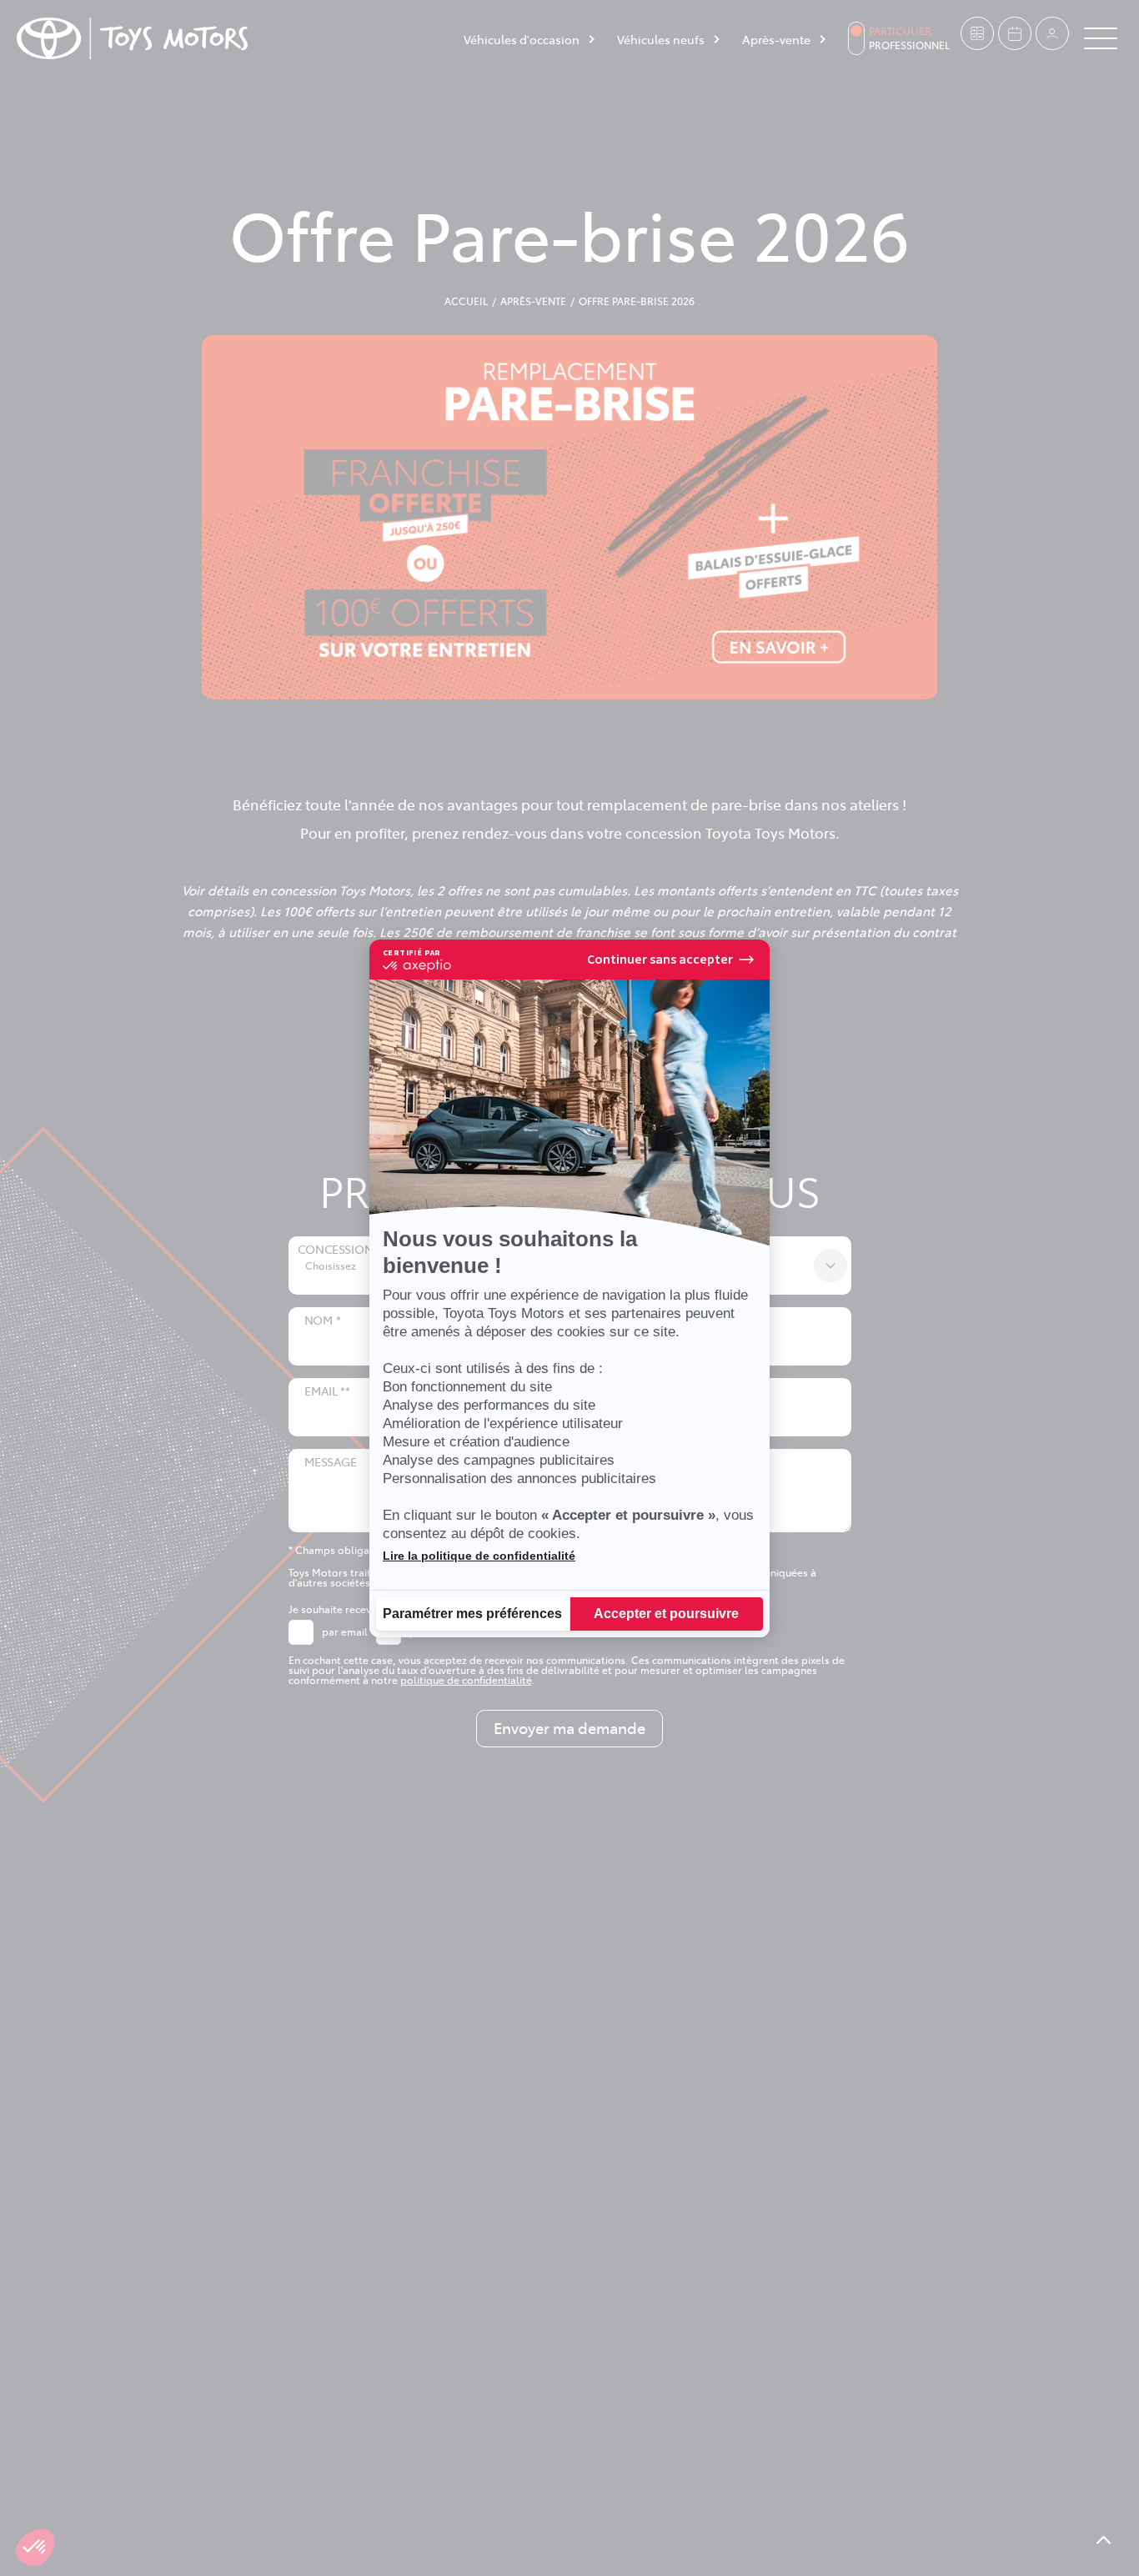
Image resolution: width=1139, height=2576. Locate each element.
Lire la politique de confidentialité (479, 1556)
